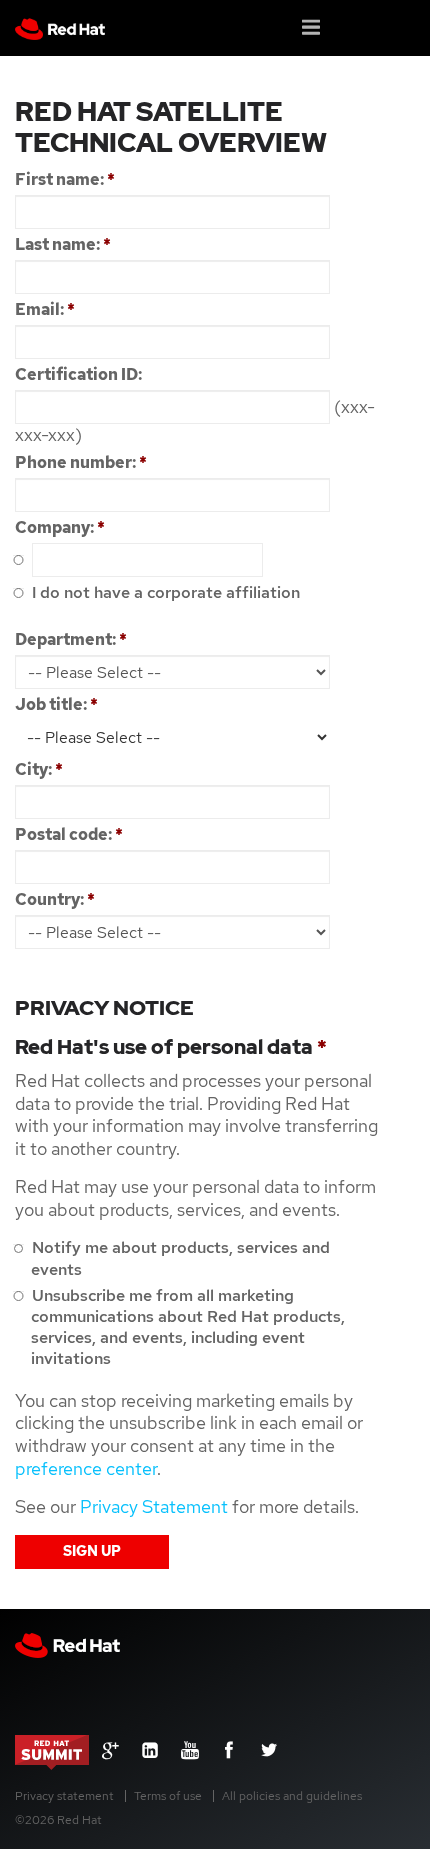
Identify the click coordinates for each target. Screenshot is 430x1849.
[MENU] (312, 26)
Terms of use (168, 1796)
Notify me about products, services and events (179, 1258)
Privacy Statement (154, 1506)
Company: (60, 527)
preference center (86, 1468)
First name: (65, 179)
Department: (71, 639)
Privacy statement (64, 1796)
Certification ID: (78, 374)
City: (39, 769)
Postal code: (69, 834)
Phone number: (81, 462)
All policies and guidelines (292, 1796)
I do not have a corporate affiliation (164, 592)
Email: (45, 309)
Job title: (56, 704)
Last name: (63, 244)
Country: (55, 899)
